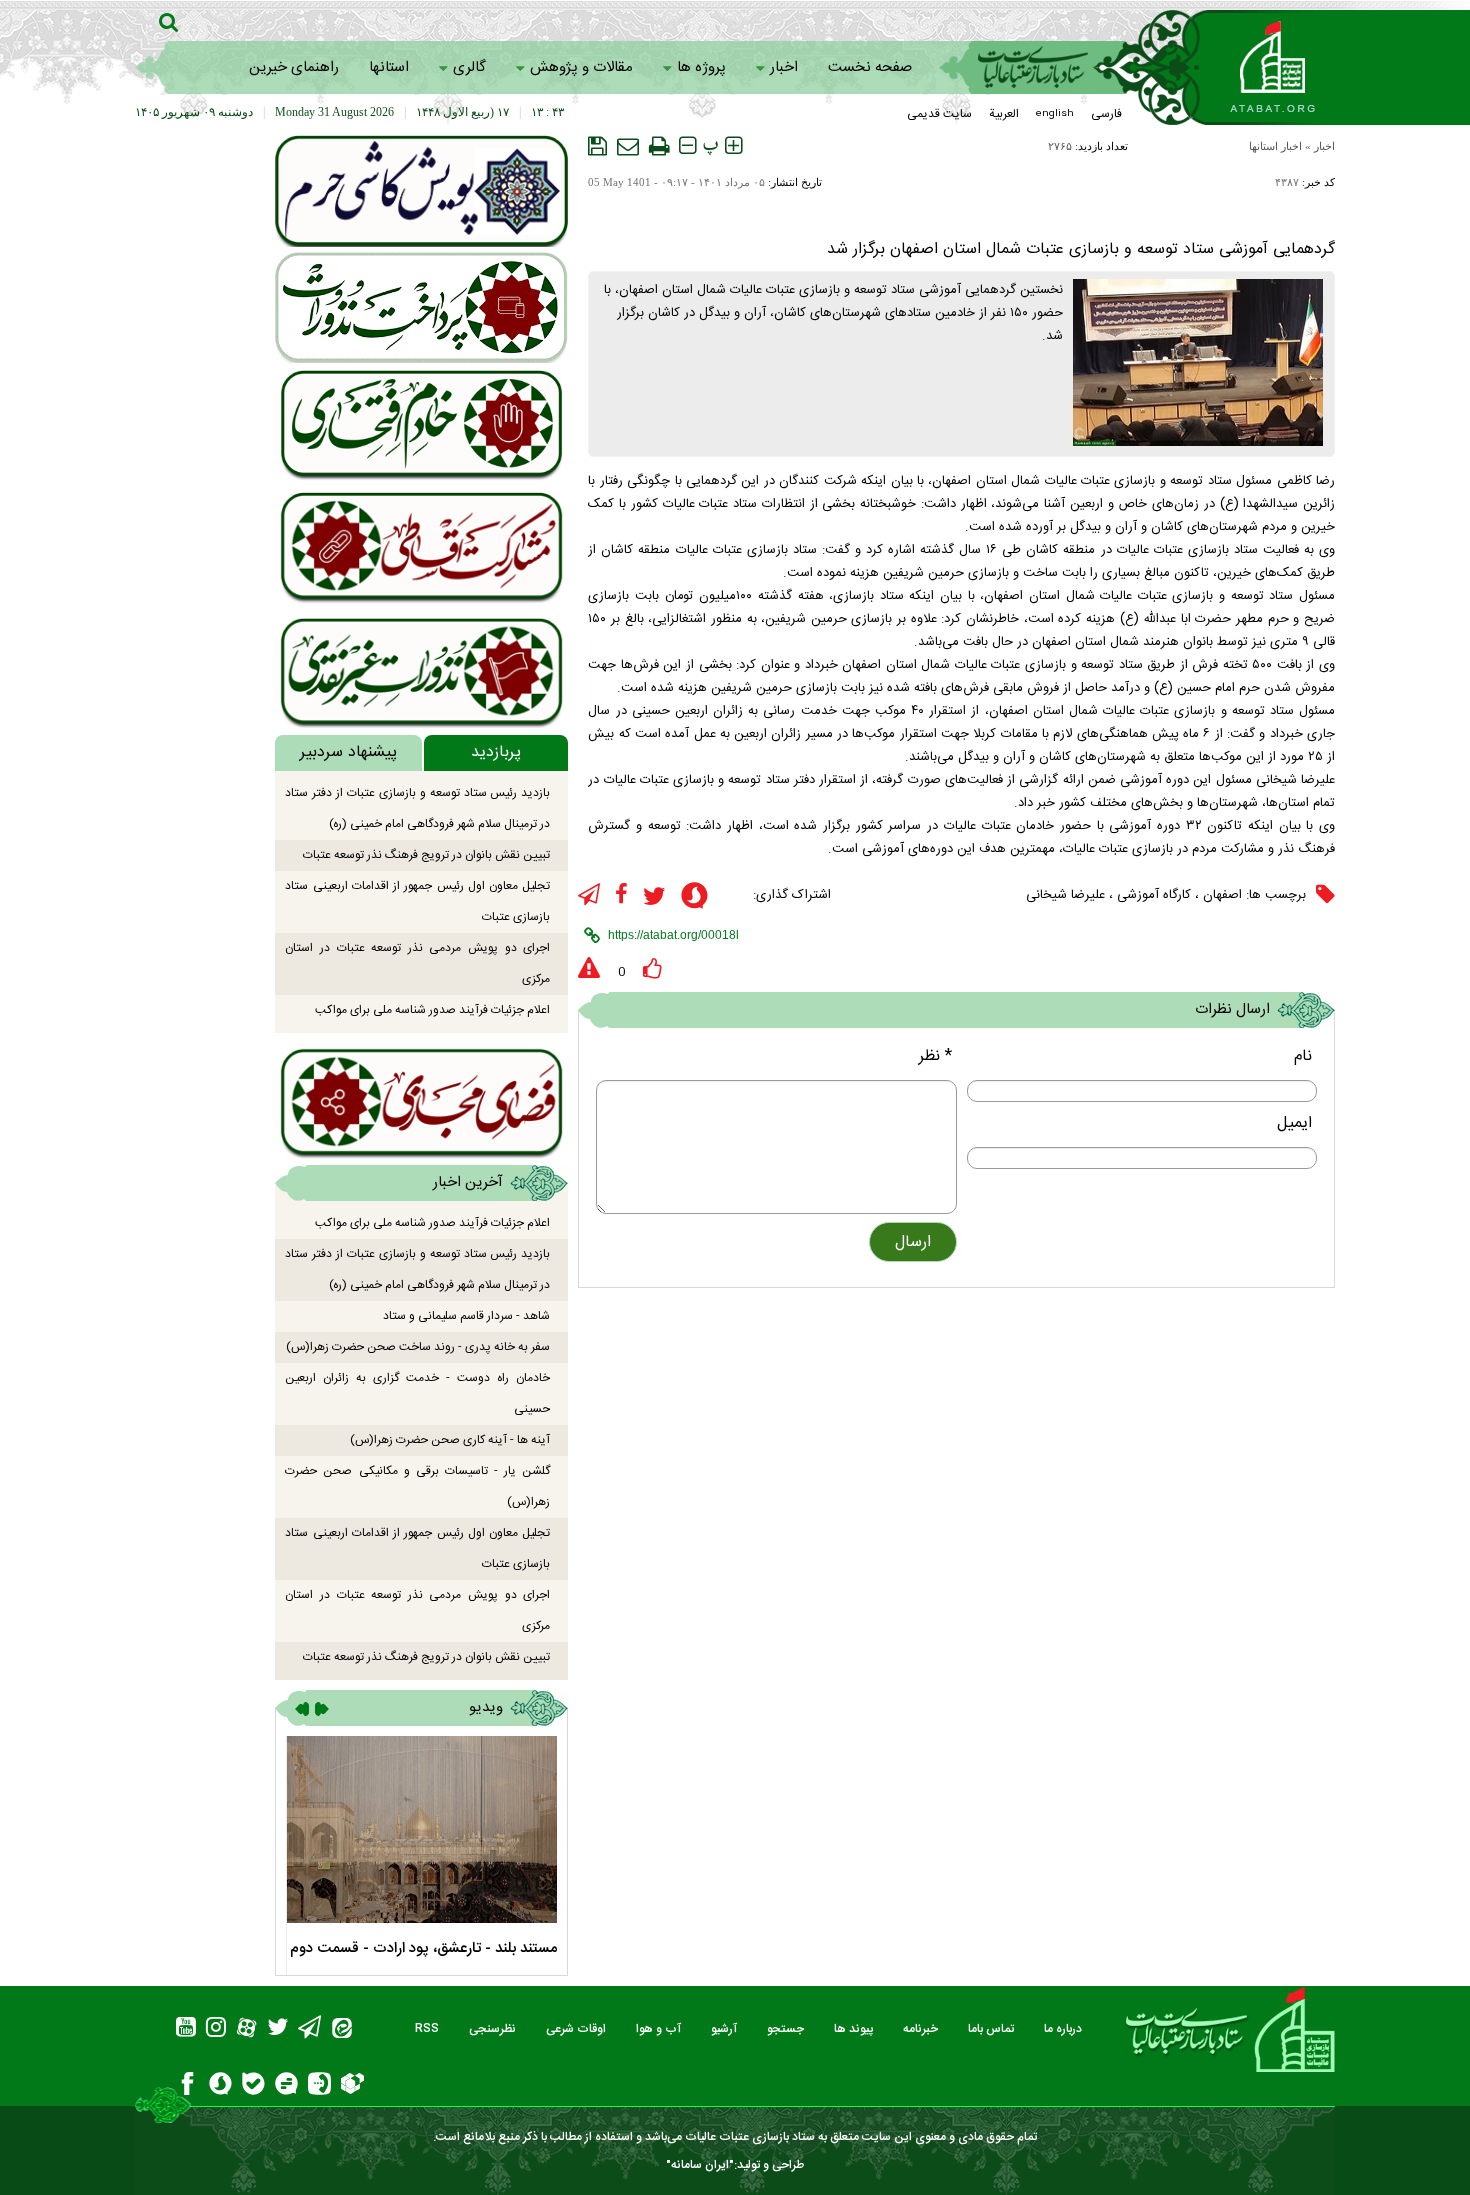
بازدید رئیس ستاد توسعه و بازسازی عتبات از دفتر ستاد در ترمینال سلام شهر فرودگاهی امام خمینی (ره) (417, 808)
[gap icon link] (286, 2086)
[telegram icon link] (589, 895)
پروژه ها (701, 67)
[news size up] (733, 146)
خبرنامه (920, 2029)
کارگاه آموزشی (1154, 895)
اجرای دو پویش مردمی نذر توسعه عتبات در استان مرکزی (417, 963)
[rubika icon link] (352, 2086)
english (1055, 114)
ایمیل (1294, 1123)
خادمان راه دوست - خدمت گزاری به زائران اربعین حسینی (417, 1393)
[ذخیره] (597, 146)
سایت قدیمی (939, 114)
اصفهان (1222, 895)
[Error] (589, 969)
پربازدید (496, 752)
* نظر (935, 1056)
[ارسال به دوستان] (628, 146)
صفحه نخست (870, 67)
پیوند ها (853, 2029)
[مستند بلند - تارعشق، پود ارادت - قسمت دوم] (421, 1829)
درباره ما (1063, 2029)
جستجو (785, 2029)
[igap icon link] (319, 2086)
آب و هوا (658, 2029)
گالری (469, 67)
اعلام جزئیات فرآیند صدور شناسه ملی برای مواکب (432, 1010)
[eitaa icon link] (342, 2030)
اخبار (784, 67)
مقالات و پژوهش (581, 67)
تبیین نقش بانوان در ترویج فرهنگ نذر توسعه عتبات (426, 855)
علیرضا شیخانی (1065, 895)
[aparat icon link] (246, 2030)
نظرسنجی (492, 2029)
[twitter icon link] (654, 896)
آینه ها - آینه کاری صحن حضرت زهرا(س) (450, 1440)
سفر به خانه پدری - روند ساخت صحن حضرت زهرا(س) (418, 1347)
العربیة (1004, 114)
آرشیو (724, 2029)
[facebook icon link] (621, 895)
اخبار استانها (1275, 146)
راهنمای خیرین (294, 67)
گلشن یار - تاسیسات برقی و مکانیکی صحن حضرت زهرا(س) (417, 1486)
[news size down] (687, 146)
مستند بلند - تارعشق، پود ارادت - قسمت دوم (423, 1948)
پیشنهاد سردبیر (348, 752)
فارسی (1106, 114)
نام (1303, 1056)
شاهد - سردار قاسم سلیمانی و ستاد (466, 1316)
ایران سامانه (700, 2165)
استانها (389, 67)
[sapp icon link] (694, 898)
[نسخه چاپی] (659, 146)
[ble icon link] (253, 2086)
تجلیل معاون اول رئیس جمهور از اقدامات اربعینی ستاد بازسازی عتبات (417, 901)
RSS (427, 2029)
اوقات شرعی (576, 2029)
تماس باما (991, 2029)
